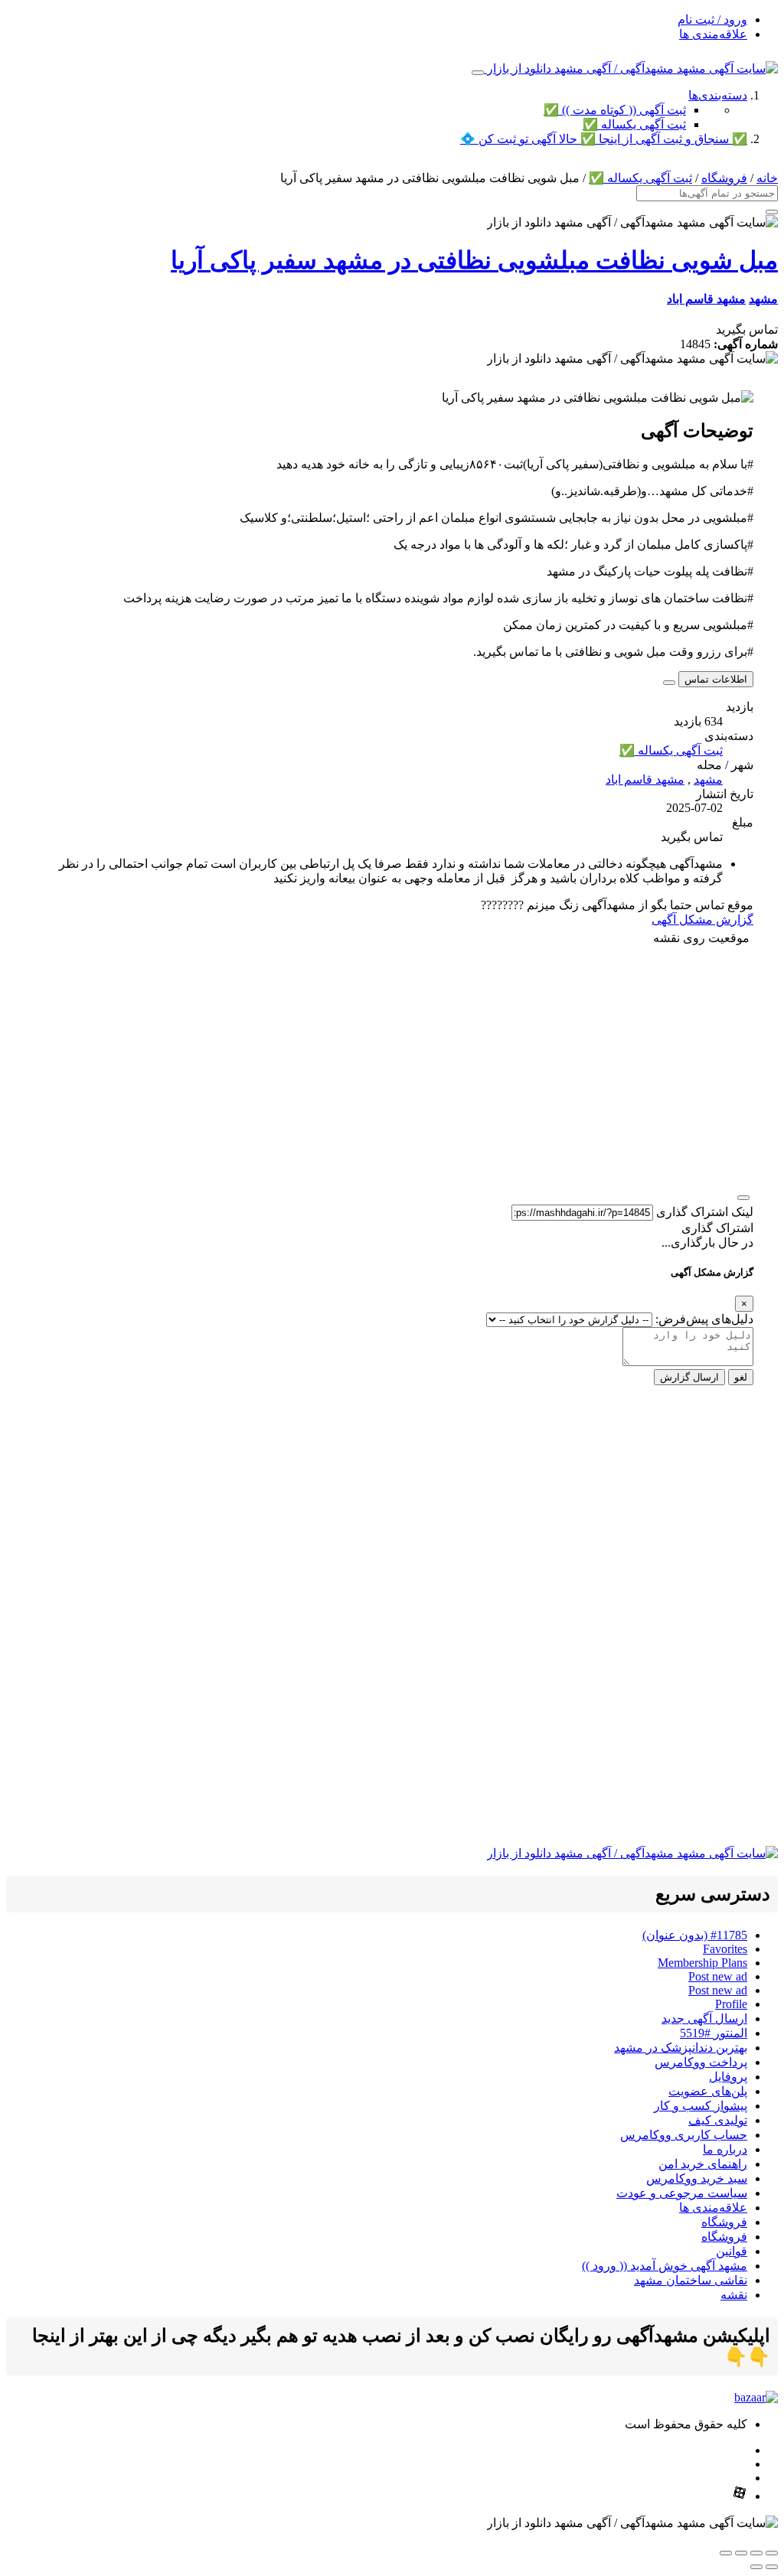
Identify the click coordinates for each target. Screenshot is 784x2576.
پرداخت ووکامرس (701, 2062)
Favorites (725, 1949)
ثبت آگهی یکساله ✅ (634, 124)
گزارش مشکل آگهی (702, 920)
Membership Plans (702, 1963)
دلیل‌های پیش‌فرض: (704, 1319)
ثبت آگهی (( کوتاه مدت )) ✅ (615, 110)
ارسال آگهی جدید (704, 2018)
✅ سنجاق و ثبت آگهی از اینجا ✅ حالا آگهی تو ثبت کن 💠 (604, 139)
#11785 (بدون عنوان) (695, 1935)
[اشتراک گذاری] (741, 2553)
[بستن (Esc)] (726, 2553)
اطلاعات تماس (716, 679)
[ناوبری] (743, 1198)
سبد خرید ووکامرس (697, 2178)
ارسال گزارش (689, 1377)
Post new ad (718, 1976)
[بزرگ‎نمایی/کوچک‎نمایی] (772, 2553)
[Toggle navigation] (478, 73)
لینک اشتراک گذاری (705, 1212)
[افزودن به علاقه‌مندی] (669, 683)
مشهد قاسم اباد (706, 299)
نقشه (734, 2295)
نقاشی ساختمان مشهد (691, 2280)
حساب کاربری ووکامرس (684, 2135)
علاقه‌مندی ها (713, 34)
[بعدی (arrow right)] (756, 2567)
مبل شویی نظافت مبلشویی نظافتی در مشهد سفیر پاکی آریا (474, 260)
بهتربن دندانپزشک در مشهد (681, 2048)
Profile (731, 2004)
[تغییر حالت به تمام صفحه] (756, 2553)
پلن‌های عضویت (708, 2091)
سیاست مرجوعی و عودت (682, 2193)
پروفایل (728, 2077)
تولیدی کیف (718, 2120)
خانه (767, 178)
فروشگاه (724, 178)
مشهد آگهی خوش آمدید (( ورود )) (665, 2266)
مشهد (763, 299)
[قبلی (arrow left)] (772, 2567)
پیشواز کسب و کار (701, 2106)
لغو (741, 1377)
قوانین (732, 2251)
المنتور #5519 (714, 2033)
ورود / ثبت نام (712, 20)
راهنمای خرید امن (703, 2164)
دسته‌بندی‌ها (718, 95)
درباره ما (725, 2149)
